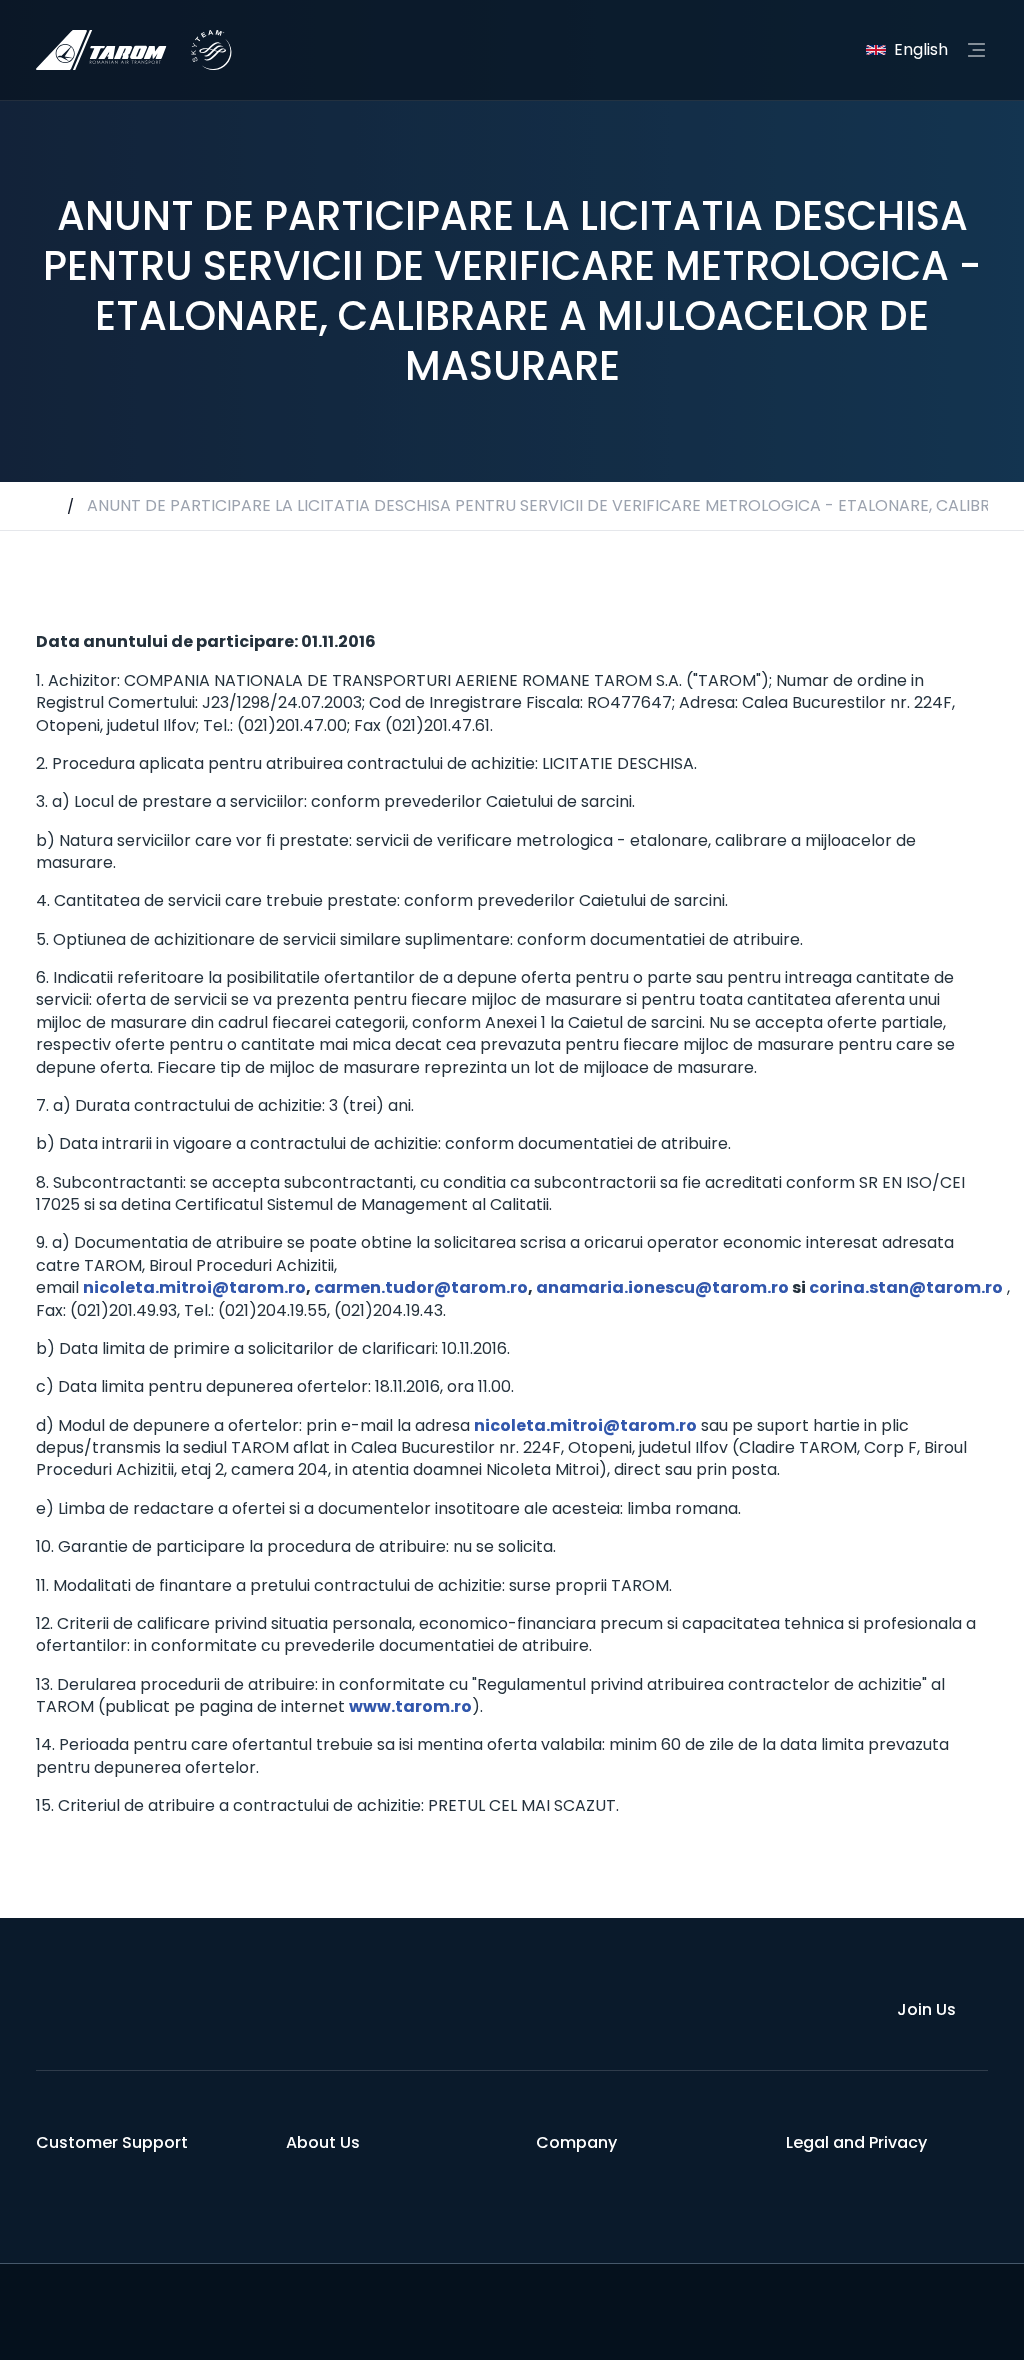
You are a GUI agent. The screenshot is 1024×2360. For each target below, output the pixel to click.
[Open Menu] (976, 50)
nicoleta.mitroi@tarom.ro (194, 1287)
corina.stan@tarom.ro (906, 1287)
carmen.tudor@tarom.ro (421, 1287)
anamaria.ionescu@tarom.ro (662, 1287)
